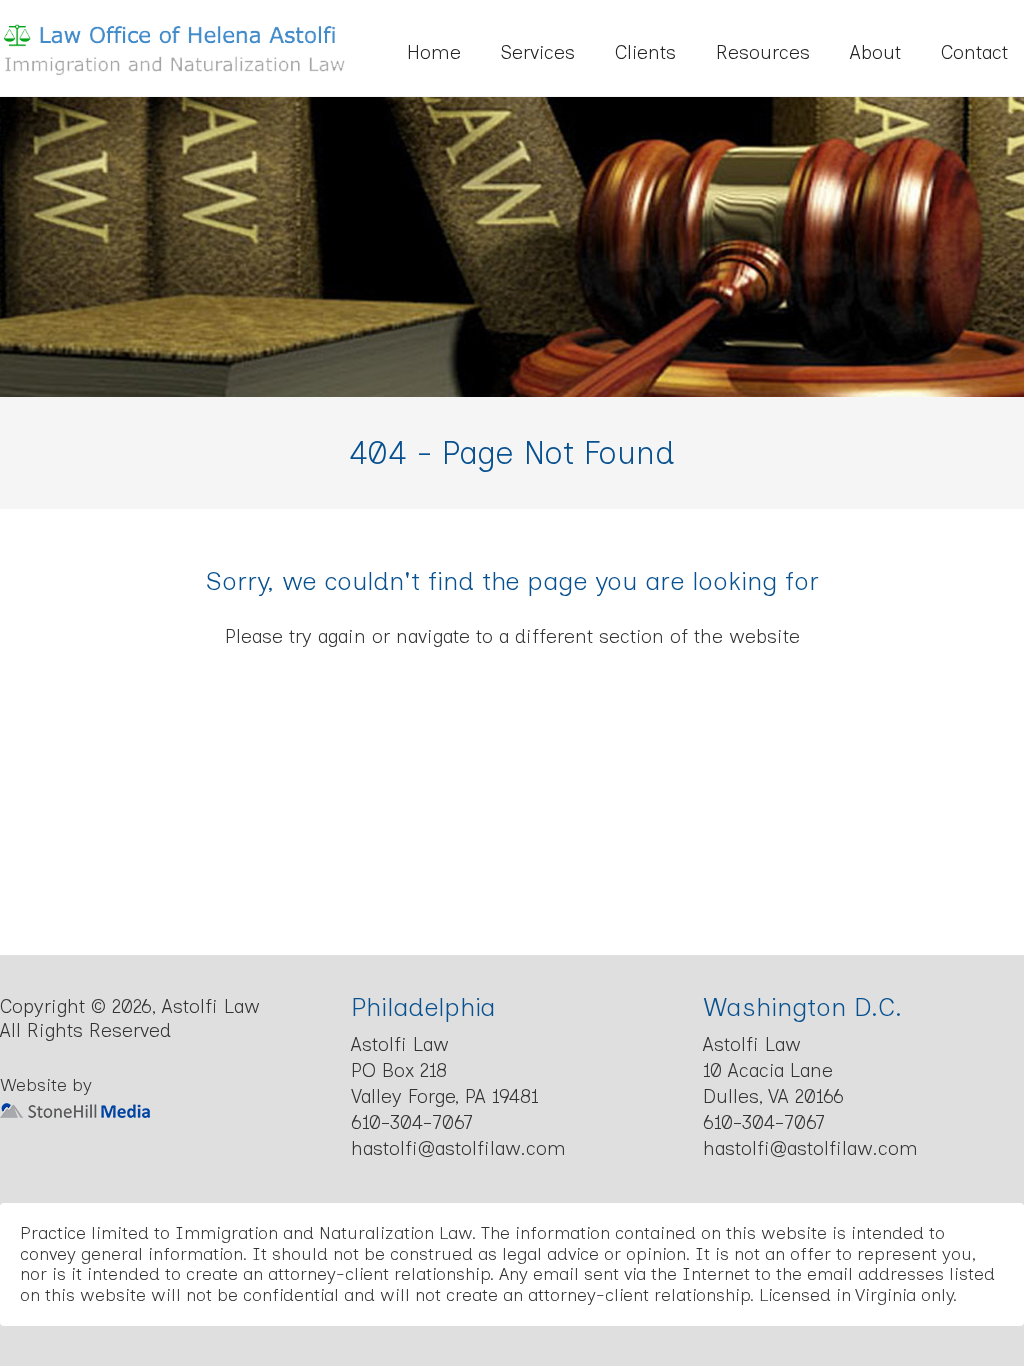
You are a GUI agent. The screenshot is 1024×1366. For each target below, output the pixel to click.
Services (538, 52)
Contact (974, 52)
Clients (645, 52)
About (875, 52)
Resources (763, 52)
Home (434, 52)
